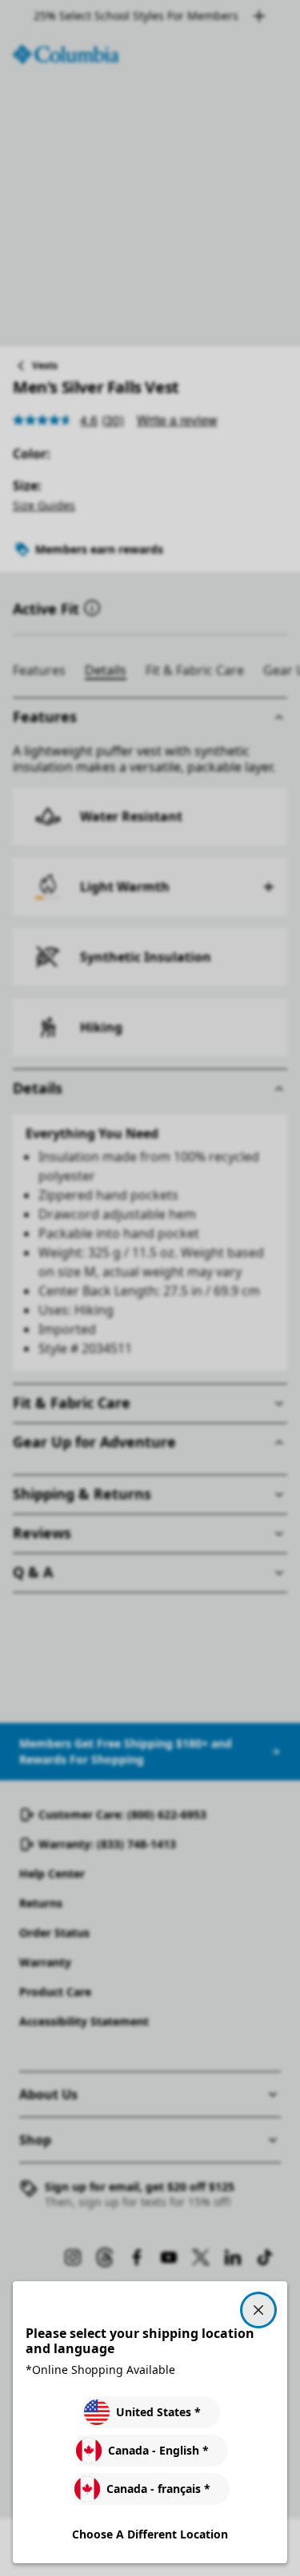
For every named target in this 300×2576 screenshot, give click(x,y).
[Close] (258, 2310)
